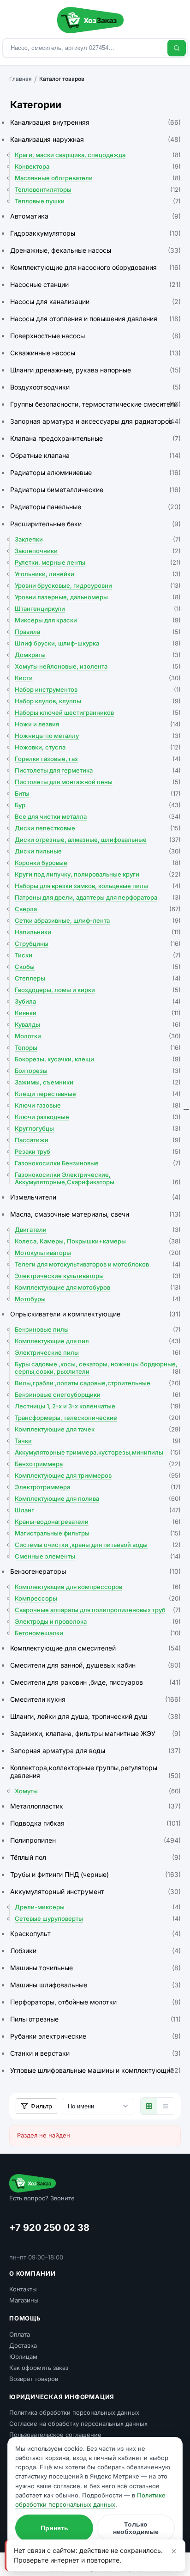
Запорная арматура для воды (95, 1751)
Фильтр (41, 2106)
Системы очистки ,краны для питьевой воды (98, 1545)
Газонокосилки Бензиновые (98, 1163)
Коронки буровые (98, 863)
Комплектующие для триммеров (98, 1475)
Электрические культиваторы (98, 1276)
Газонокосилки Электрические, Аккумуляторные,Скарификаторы (98, 1178)
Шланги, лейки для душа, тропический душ (95, 1716)
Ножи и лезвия (98, 724)
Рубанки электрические (95, 2036)
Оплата (20, 2334)
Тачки (98, 1441)
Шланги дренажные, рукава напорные (95, 370)
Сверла (98, 909)
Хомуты (98, 1791)
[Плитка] (149, 2106)
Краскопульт (95, 1934)
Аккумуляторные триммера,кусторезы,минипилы (98, 1452)
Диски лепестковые (98, 828)
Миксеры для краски (98, 620)
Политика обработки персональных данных (74, 2412)
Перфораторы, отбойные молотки (95, 2002)
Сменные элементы (98, 1556)
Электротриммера (98, 1487)
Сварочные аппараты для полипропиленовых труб (98, 1610)
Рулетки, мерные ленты (98, 562)
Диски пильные (98, 851)
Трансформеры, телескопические (98, 1418)
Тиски (98, 955)
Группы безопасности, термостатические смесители (95, 404)
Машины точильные (95, 1968)
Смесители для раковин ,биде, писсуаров (95, 1682)
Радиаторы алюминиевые (95, 472)
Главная (21, 79)
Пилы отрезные (95, 2019)
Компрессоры (98, 1598)
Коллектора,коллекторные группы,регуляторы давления (95, 1772)
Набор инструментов (98, 689)
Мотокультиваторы (98, 1253)
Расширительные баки (95, 524)
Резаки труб (98, 1151)
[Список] (166, 2106)
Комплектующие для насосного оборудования (95, 267)
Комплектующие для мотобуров (98, 1287)
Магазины (24, 2300)
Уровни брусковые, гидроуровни (98, 585)
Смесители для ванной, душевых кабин (95, 1665)
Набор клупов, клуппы (98, 701)
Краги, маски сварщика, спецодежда (98, 155)
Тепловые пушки (98, 201)
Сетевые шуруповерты (98, 1918)
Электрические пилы (98, 1352)
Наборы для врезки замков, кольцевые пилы (98, 886)
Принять (54, 2528)
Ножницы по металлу (98, 736)
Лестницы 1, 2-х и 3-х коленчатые (98, 1406)
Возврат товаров (34, 2379)
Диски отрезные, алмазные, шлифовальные (98, 840)
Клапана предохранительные (95, 438)
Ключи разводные (98, 1117)
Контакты (23, 2289)
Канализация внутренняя (95, 122)
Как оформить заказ (39, 2368)
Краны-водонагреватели (98, 1522)
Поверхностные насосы (95, 336)
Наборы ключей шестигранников (98, 713)
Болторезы (98, 1071)
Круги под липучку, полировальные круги (98, 874)
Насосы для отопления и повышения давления (95, 319)
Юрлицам (23, 2357)
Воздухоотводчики (95, 387)
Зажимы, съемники (98, 1082)
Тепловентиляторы (98, 189)
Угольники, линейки (98, 574)
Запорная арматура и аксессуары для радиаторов (95, 421)
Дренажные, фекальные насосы (95, 250)
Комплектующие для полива (98, 1498)
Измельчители (95, 1197)
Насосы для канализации (95, 301)
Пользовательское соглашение (55, 2435)
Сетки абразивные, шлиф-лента (98, 920)
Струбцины (98, 944)
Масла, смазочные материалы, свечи (95, 1214)
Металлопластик (95, 1806)
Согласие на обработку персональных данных (78, 2424)
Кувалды (98, 1024)
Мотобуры (98, 1299)
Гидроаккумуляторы (95, 233)
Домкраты (98, 655)
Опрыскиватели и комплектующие (95, 1314)
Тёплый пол (95, 1857)
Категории (36, 105)
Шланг (98, 1510)
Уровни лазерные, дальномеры (98, 597)
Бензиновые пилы (98, 1329)
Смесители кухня (95, 1699)
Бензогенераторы (95, 1571)
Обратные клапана (95, 455)
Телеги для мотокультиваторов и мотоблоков (98, 1264)
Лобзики (95, 1951)
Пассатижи (98, 1140)
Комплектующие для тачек (98, 1429)
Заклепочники (98, 551)
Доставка (23, 2345)
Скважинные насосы (95, 353)
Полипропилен (95, 1840)
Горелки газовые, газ (98, 759)
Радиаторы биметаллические (95, 490)
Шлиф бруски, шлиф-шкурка (98, 643)
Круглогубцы (98, 1128)
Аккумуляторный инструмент (95, 1891)
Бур (98, 805)
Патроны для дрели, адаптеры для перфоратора (98, 897)
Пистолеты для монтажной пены (98, 782)
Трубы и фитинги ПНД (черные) (95, 1874)
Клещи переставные (98, 1094)
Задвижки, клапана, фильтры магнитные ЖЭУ (95, 1733)
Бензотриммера (98, 1464)
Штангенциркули (98, 609)
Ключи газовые (98, 1105)
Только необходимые (136, 2528)
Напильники (98, 932)
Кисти (98, 678)
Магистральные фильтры (98, 1533)
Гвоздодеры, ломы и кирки (98, 990)
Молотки (98, 1036)
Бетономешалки (98, 1633)
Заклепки (98, 539)
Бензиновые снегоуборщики (98, 1395)
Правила (98, 632)
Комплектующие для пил (98, 1341)
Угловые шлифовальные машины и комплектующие (95, 2070)
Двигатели (98, 1230)
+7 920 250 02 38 (49, 2228)
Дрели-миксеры (98, 1907)
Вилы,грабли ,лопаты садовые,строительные (98, 1383)
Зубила (98, 1001)
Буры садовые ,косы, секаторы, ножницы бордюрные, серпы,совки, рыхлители (98, 1368)
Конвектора (98, 166)
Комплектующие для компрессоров (98, 1587)
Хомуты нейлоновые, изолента (98, 666)
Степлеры (98, 978)
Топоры (98, 1047)
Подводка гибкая (95, 1823)
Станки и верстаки (95, 2053)
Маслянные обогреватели (98, 178)
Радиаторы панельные (95, 507)
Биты (98, 793)
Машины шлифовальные (95, 1985)
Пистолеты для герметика (98, 770)
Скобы (98, 967)
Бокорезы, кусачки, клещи (98, 1059)
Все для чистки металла (98, 816)
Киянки (98, 1013)
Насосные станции (95, 284)
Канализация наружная (95, 139)
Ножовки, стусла (98, 747)
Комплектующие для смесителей (95, 1648)
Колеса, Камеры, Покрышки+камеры (98, 1241)
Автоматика (95, 216)
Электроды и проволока (98, 1621)
